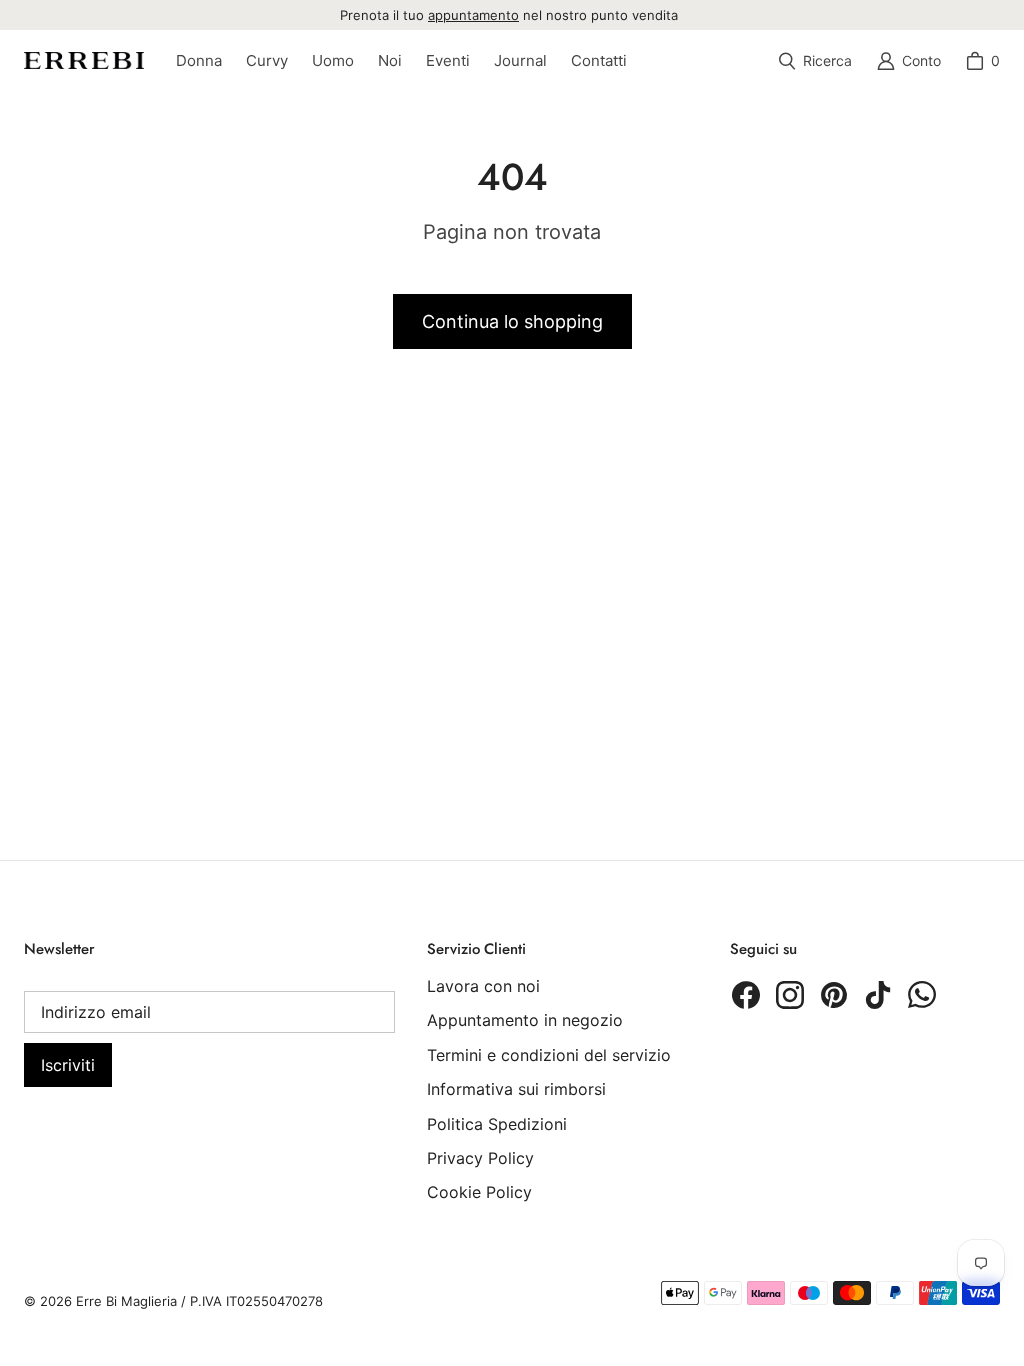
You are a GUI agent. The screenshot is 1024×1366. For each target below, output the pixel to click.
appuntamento (473, 15)
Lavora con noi (483, 986)
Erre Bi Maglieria (126, 1301)
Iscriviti (68, 1065)
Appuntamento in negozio (525, 1020)
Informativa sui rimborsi (516, 1089)
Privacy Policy (480, 1158)
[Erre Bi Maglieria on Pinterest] (834, 995)
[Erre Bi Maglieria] (84, 60)
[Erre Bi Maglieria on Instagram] (790, 995)
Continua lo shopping (512, 321)
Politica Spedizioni (497, 1124)
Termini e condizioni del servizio (549, 1055)
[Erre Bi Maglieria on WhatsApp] (922, 995)
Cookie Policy (479, 1192)
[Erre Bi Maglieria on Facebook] (746, 995)
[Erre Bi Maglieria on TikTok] (878, 995)
